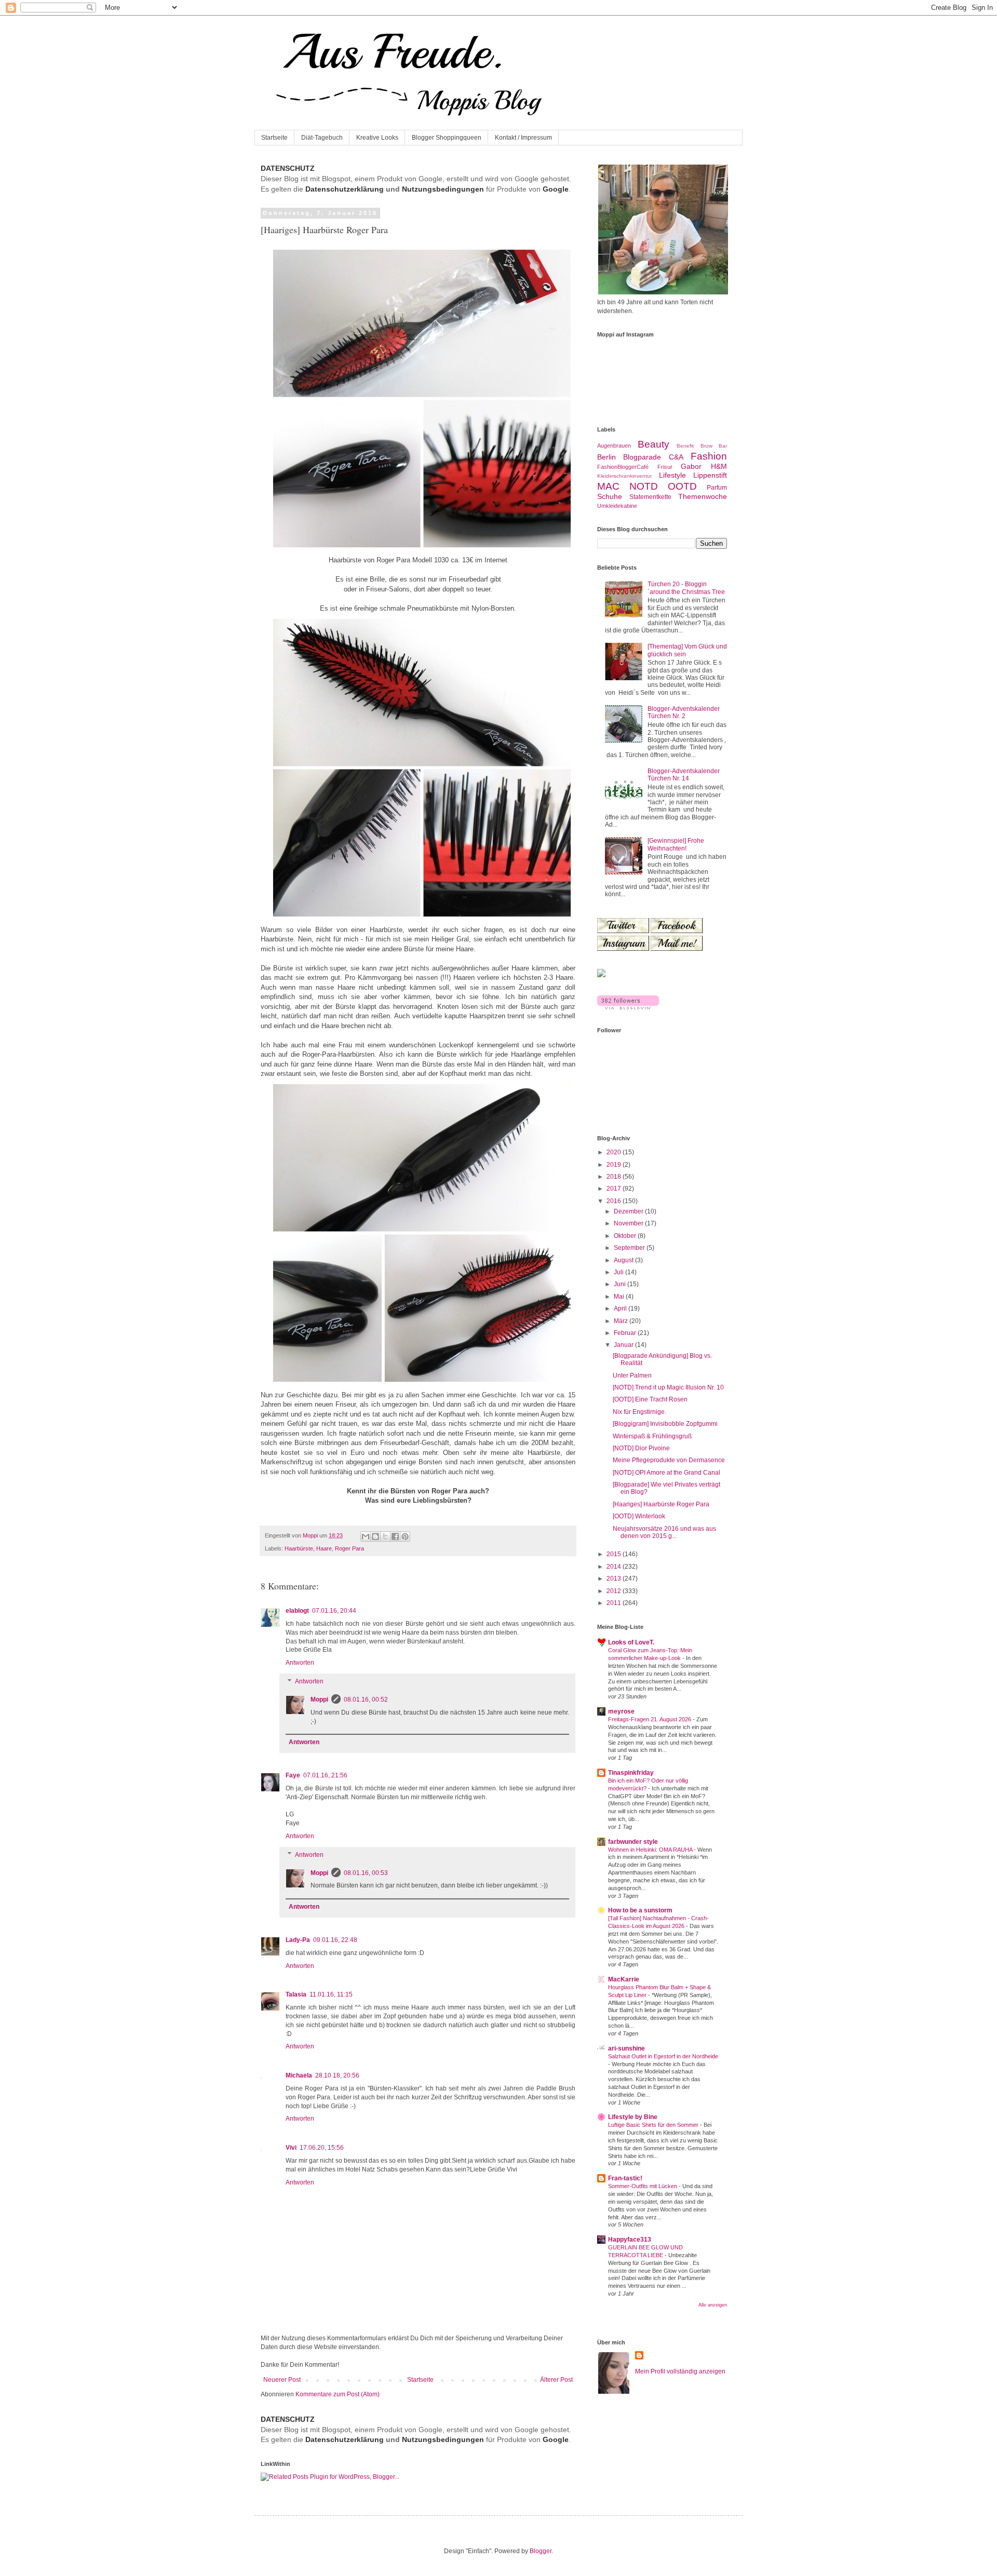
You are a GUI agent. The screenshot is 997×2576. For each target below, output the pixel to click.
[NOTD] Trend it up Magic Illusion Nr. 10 (668, 1387)
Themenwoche (703, 496)
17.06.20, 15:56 (322, 2148)
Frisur (665, 467)
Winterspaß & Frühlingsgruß (652, 1436)
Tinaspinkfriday (631, 1773)
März (622, 1321)
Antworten (300, 1663)
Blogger (541, 2551)
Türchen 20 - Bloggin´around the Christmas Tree (686, 588)
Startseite (274, 138)
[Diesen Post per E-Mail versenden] (366, 1536)
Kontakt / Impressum (523, 138)
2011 (615, 1603)
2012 (615, 1591)
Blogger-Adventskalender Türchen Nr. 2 (684, 712)
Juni (621, 1284)
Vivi (291, 2148)
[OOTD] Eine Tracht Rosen (650, 1399)
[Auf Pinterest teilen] (405, 1536)
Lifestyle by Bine (633, 2117)
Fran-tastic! (625, 2178)
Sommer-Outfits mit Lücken (643, 2186)
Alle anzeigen (713, 2305)
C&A (676, 457)
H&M (719, 466)
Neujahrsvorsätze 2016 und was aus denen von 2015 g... (664, 1532)
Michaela (299, 2075)
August (624, 1260)
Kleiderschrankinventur (624, 476)
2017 (615, 1189)
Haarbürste (299, 1548)
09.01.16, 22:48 (335, 1940)
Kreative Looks (377, 138)
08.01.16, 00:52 (366, 1700)
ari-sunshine (627, 2048)
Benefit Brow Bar (702, 446)
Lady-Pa (298, 1940)
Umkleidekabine (617, 506)
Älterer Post (556, 2380)
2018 (615, 1177)
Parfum (717, 488)
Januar (624, 1345)
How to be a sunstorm (640, 1910)
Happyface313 (630, 2240)
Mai (620, 1297)
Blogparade (642, 457)
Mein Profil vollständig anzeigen (680, 2371)
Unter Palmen (632, 1375)
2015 (615, 1554)
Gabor (691, 466)
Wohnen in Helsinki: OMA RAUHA (651, 1850)
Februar (626, 1333)
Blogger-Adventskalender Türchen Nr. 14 (684, 775)
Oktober (626, 1236)
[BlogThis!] (375, 1536)
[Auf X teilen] (385, 1536)
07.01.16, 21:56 (325, 1775)
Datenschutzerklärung (345, 189)
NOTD (644, 486)
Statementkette (650, 497)
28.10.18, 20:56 (337, 2075)
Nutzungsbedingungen (443, 189)
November (629, 1223)
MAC (608, 486)
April (621, 1309)
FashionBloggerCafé (623, 467)
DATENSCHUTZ (288, 168)
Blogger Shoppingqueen (447, 138)
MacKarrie (624, 1979)
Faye (293, 1775)
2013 (615, 1579)
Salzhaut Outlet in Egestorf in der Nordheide (663, 2056)
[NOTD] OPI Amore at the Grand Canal (666, 1473)
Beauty (654, 444)
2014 (615, 1567)
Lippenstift (710, 475)
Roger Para (349, 1548)
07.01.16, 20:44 (334, 1611)
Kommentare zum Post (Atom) (338, 2394)
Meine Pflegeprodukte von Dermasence (669, 1460)
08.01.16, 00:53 (366, 1873)
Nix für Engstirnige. (639, 1412)
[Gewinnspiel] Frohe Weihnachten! (676, 844)
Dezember (629, 1211)
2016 (615, 1201)
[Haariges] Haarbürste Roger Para (661, 1504)
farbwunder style (633, 1842)
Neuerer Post (282, 2380)
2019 (615, 1165)
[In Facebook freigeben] (395, 1536)
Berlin (607, 457)
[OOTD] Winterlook (639, 1516)
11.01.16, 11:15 (331, 1994)
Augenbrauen (614, 446)
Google (556, 189)
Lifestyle (672, 475)
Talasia (296, 1994)
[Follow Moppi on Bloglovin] (628, 1007)
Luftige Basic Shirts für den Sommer (654, 2125)
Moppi (319, 1700)
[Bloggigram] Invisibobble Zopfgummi (665, 1424)
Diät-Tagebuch (322, 138)
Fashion (709, 456)
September (630, 1248)
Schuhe (610, 496)
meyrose (621, 1711)
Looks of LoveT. (631, 1642)
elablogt (297, 1611)
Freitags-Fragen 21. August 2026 (650, 1719)
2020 (615, 1152)
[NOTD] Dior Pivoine (641, 1448)
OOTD (682, 486)
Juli (619, 1272)
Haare (324, 1548)
